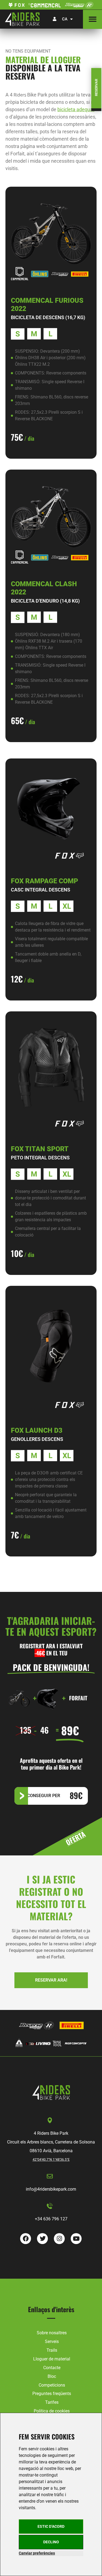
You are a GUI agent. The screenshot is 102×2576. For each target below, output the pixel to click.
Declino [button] (51, 2542)
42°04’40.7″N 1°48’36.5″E (51, 2160)
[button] (92, 19)
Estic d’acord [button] (51, 2526)
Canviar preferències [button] (37, 2553)
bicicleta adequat (76, 109)
